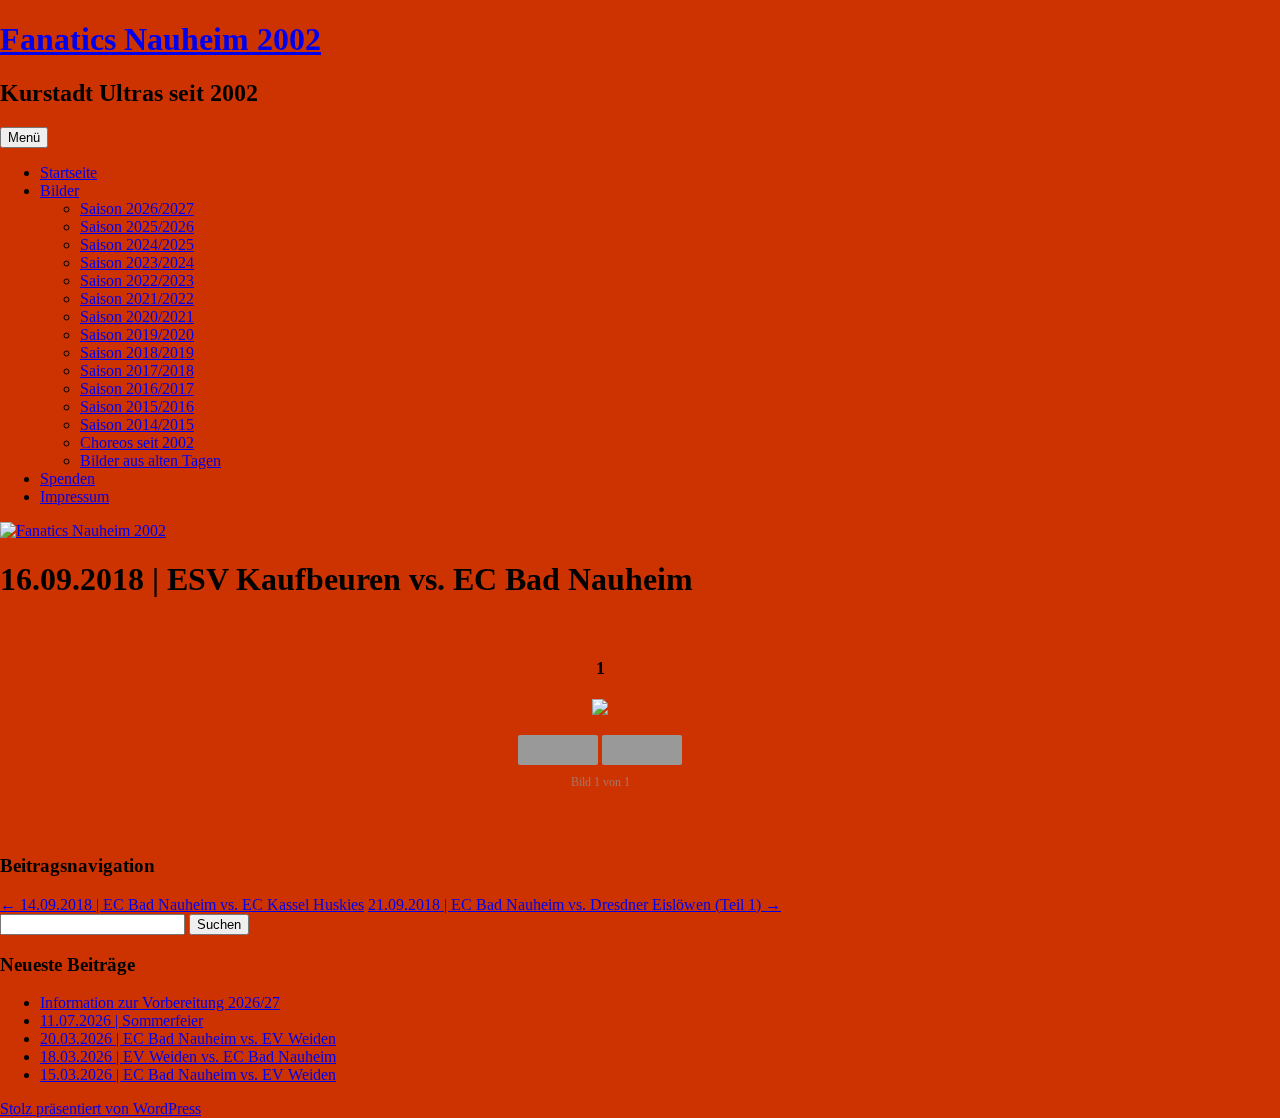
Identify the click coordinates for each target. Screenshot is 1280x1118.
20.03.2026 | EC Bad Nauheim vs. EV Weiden (188, 1038)
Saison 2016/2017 (137, 388)
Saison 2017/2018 (137, 370)
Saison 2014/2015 (137, 424)
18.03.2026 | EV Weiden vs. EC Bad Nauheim (188, 1056)
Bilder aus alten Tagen (150, 460)
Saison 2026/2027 (137, 208)
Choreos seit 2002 (137, 442)
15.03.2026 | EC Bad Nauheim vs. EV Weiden (188, 1074)
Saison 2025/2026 (137, 226)
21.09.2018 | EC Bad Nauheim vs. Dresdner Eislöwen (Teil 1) (574, 904)
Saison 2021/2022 (137, 298)
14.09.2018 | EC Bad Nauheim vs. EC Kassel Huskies (182, 904)
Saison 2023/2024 (137, 262)
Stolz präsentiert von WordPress (100, 1108)
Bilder (59, 190)
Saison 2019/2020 (137, 334)
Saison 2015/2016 (137, 406)
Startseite (68, 172)
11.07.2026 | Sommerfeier (121, 1020)
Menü (24, 137)
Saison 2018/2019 (137, 352)
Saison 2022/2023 (137, 280)
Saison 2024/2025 (137, 244)
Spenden (67, 478)
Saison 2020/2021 (137, 316)
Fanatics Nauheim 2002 (160, 39)
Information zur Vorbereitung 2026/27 (160, 1002)
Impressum (74, 496)
